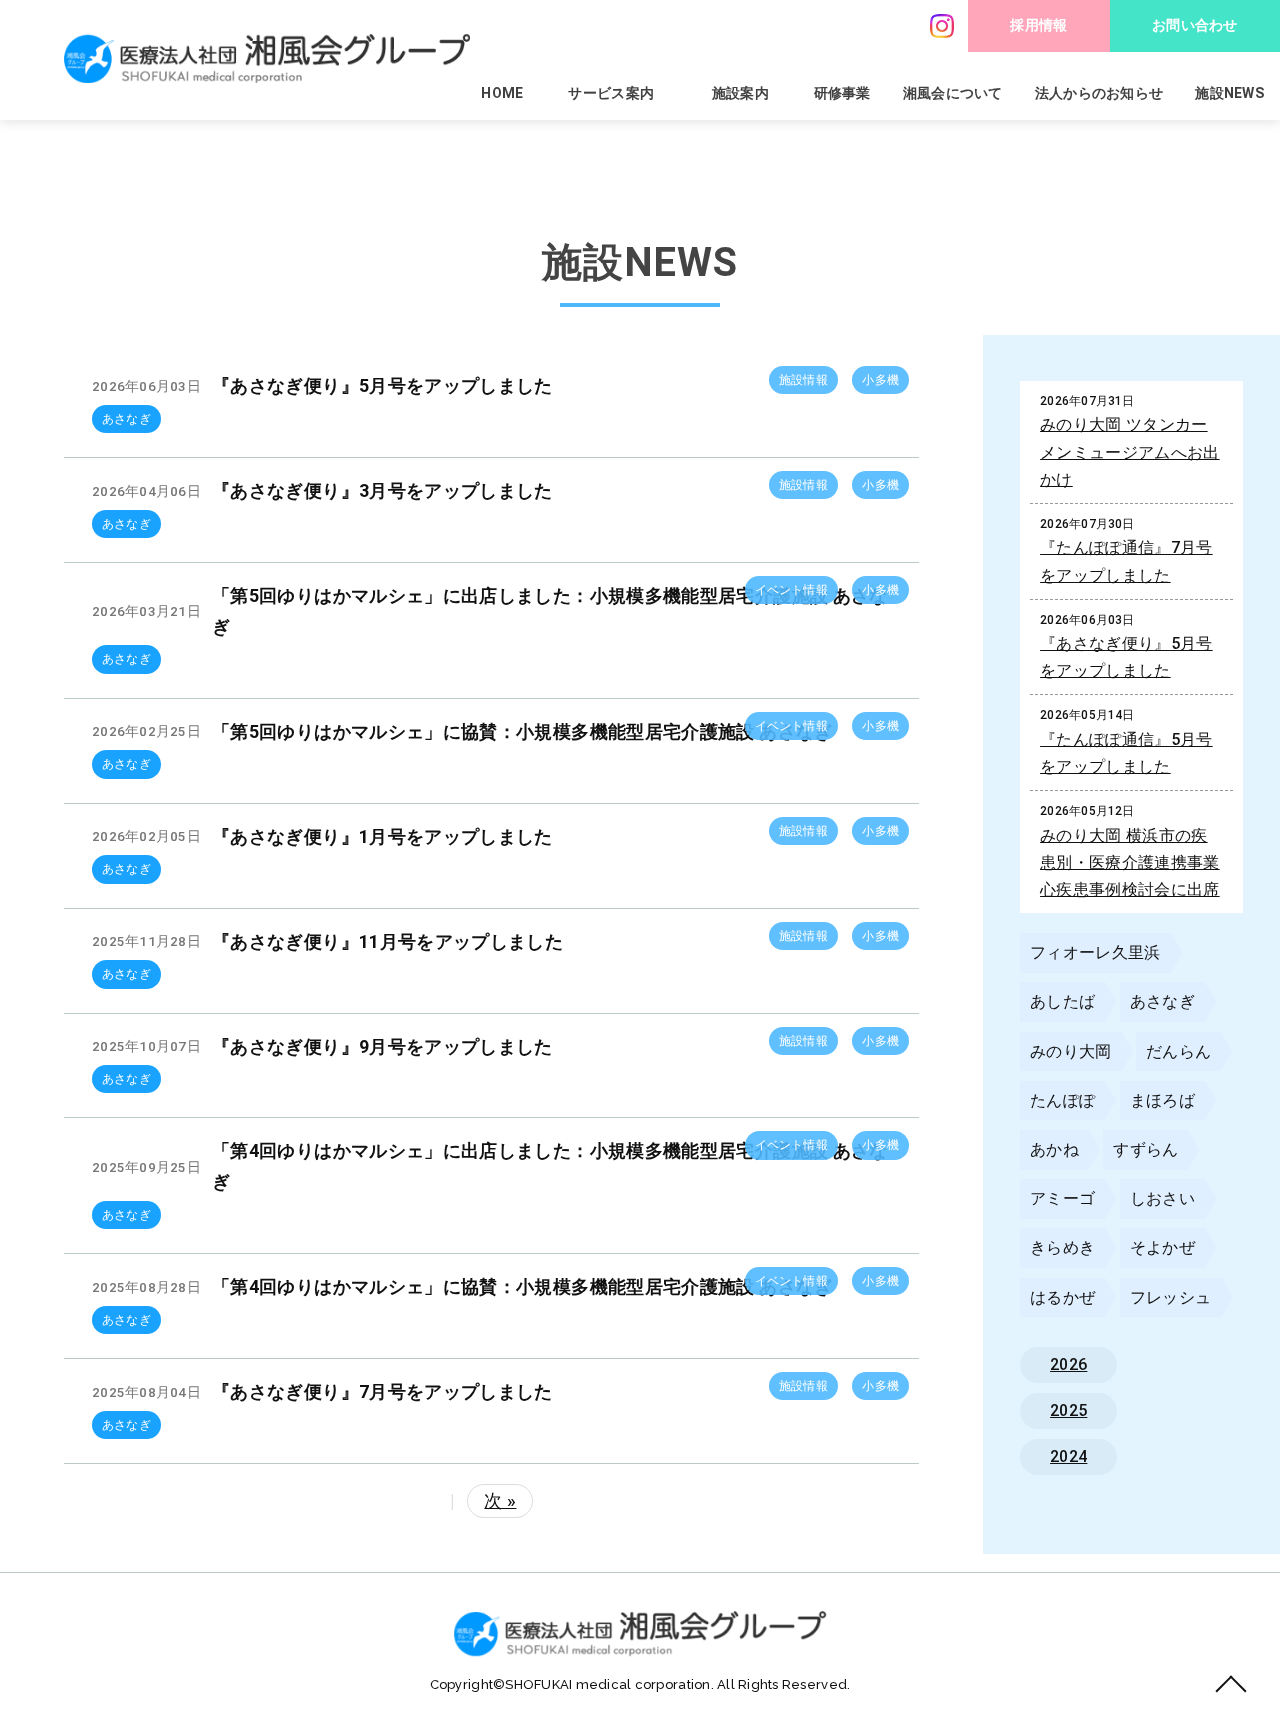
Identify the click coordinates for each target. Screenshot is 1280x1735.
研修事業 (842, 93)
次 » (500, 1500)
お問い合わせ (1195, 25)
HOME (502, 93)
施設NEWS (1229, 93)
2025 (1068, 1410)
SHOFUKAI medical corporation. (611, 1684)
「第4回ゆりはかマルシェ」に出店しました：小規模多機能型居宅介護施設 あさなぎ (550, 1166)
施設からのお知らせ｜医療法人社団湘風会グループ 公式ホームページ (267, 58)
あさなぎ (126, 419)
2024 (1068, 1456)
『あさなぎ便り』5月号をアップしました (382, 385)
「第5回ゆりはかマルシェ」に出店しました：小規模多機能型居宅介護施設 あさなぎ (550, 611)
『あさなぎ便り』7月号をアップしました (382, 1391)
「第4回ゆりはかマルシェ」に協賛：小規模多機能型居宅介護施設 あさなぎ (522, 1286)
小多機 (880, 380)
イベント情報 (791, 590)
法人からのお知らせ (1099, 93)
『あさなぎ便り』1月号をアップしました (382, 836)
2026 (1068, 1364)
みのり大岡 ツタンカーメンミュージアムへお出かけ (1130, 451)
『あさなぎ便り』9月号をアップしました (382, 1046)
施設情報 (803, 380)
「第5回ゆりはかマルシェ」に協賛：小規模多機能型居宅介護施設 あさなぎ (522, 731)
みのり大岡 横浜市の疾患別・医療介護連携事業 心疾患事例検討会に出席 (1130, 862)
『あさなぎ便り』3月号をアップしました (382, 490)
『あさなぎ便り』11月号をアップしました (387, 941)
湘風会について (953, 93)
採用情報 (1038, 25)
